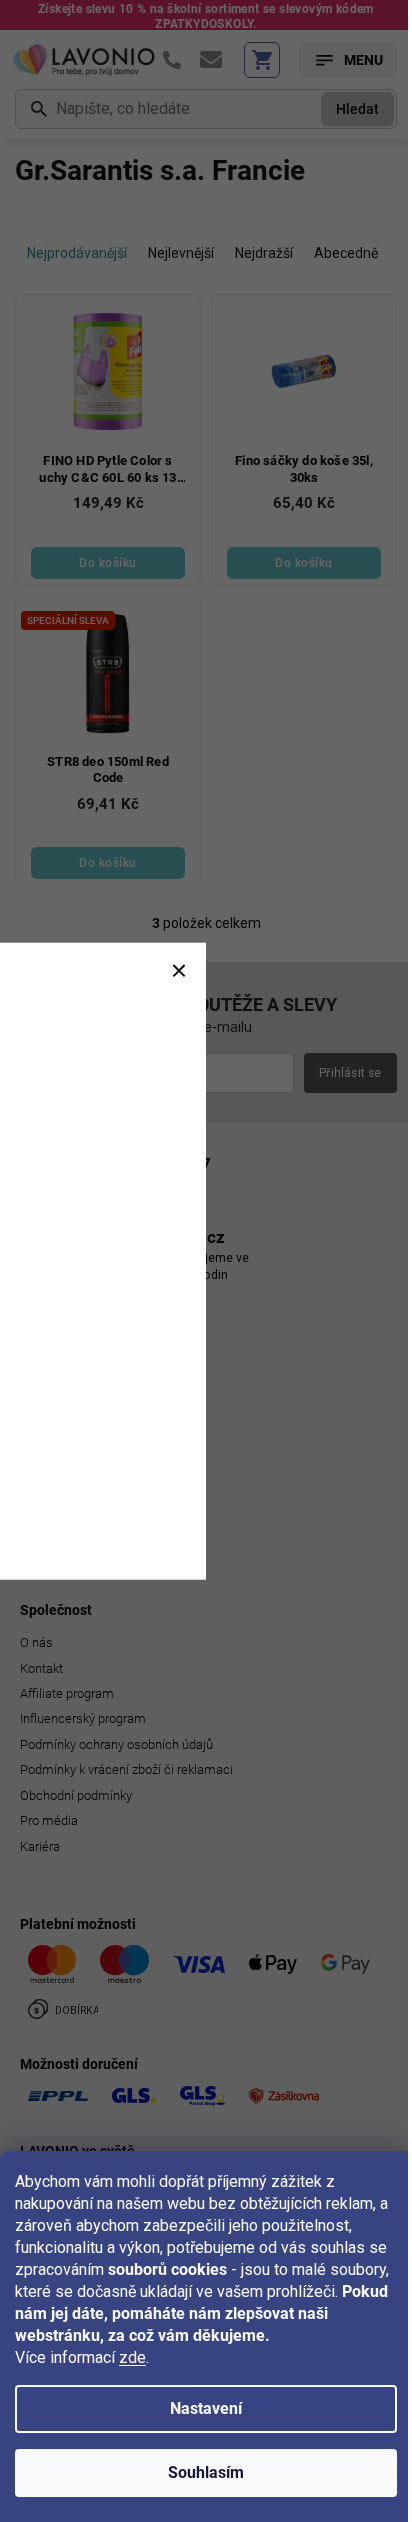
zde (132, 2357)
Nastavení (206, 2408)
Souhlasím (206, 2472)
